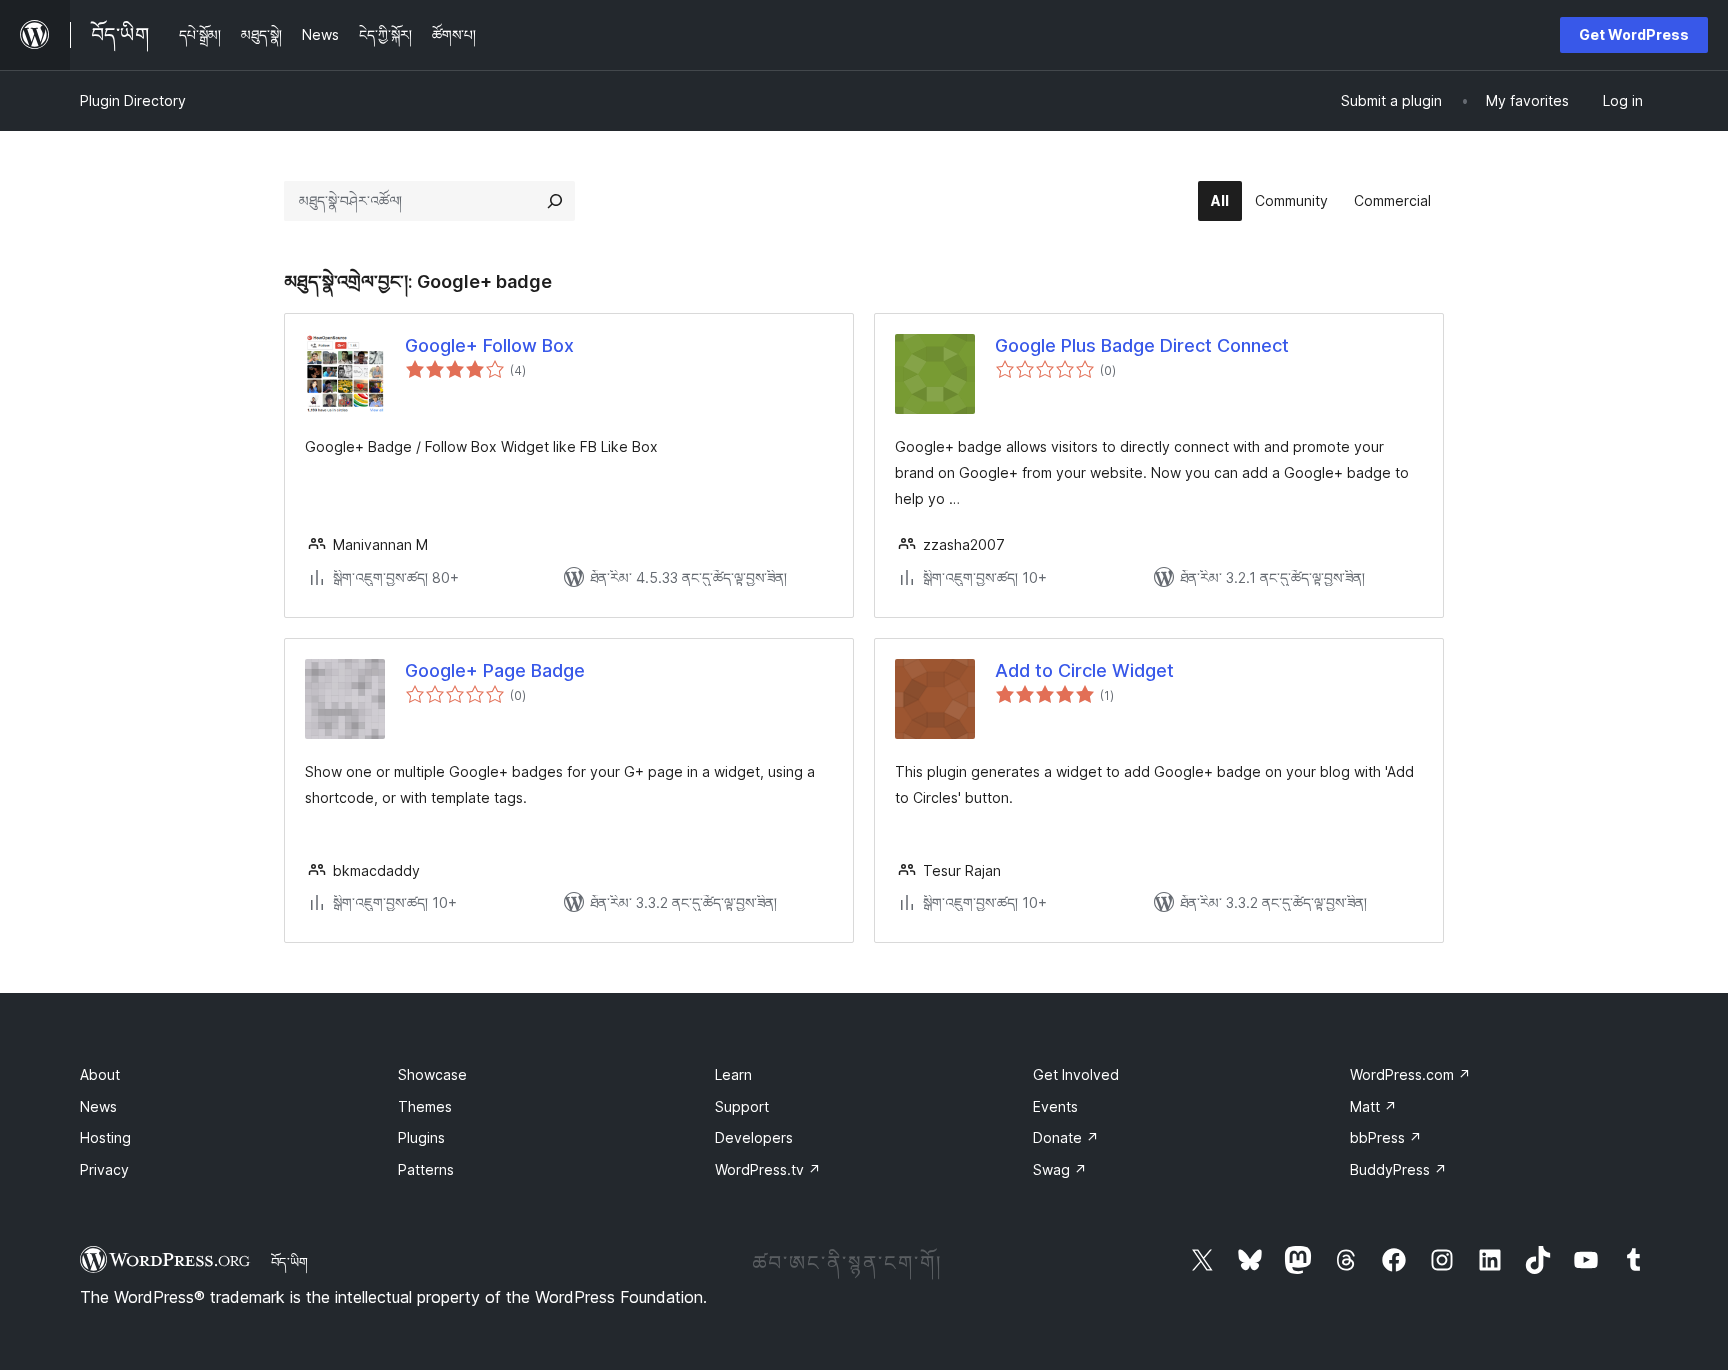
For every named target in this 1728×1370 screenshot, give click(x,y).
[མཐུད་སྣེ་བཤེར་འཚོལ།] (555, 201)
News (98, 1106)
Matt (1373, 1106)
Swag (1060, 1169)
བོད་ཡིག (289, 1262)
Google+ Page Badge (495, 670)
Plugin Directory (133, 100)
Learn (733, 1074)
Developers (754, 1137)
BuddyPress (1398, 1169)
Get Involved (1076, 1074)
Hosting (105, 1137)
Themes (425, 1106)
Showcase (432, 1074)
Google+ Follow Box (489, 345)
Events (1055, 1106)
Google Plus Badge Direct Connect (1142, 345)
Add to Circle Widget (1084, 670)
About (100, 1074)
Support (742, 1106)
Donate (1066, 1137)
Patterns (426, 1169)
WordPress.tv (768, 1169)
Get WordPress (1634, 34)
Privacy (104, 1169)
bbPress (1386, 1137)
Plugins (421, 1137)
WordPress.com (1410, 1074)
